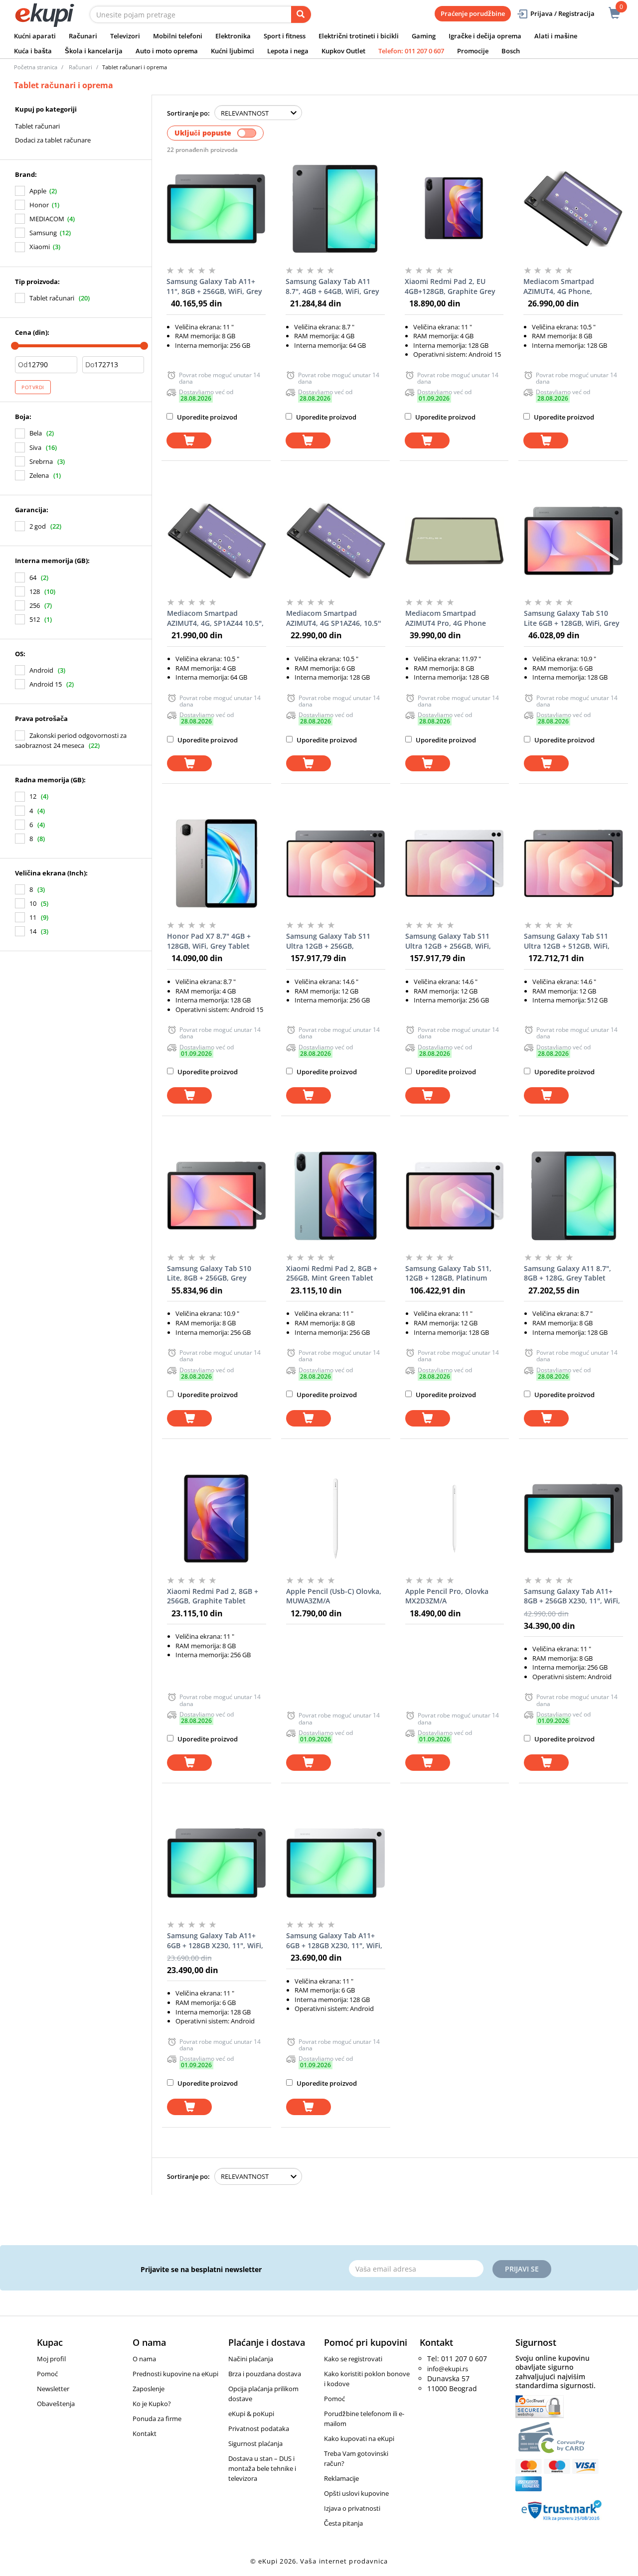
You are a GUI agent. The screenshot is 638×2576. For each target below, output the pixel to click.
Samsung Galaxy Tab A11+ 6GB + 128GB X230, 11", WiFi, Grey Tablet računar (215, 1941)
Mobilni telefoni (178, 36)
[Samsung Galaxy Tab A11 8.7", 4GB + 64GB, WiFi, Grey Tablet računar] (335, 209)
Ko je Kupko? (152, 2404)
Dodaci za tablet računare (53, 140)
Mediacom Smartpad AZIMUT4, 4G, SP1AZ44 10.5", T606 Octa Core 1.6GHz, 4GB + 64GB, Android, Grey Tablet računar (216, 618)
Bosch (511, 51)
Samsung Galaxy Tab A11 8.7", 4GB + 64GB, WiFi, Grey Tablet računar (332, 286)
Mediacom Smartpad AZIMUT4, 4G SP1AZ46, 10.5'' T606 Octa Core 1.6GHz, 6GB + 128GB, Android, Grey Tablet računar (334, 618)
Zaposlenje (149, 2389)
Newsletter (53, 2389)
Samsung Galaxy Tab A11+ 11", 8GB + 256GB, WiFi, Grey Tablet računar (214, 286)
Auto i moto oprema (167, 51)
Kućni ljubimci (233, 51)
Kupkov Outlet (343, 51)
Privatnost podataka (259, 2429)
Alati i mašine (556, 36)
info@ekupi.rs (448, 2369)
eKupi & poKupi (251, 2414)
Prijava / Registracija (562, 13)
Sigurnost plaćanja (255, 2443)
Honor (39, 205)
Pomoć (47, 2374)
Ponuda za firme (157, 2419)
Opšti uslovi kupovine (356, 2493)
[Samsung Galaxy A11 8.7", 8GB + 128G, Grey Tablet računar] (573, 1196)
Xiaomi (40, 247)
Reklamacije (341, 2478)
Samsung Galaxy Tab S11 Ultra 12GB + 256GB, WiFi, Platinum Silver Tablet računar (448, 941)
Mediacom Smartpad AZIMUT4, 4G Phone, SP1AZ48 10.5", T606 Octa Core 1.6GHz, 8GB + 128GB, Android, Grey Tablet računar (569, 286)
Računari (83, 36)
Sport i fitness (285, 36)
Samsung (43, 233)
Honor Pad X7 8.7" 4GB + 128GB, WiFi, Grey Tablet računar (209, 941)
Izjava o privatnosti (352, 2508)
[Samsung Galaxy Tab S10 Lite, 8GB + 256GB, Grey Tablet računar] (217, 1196)
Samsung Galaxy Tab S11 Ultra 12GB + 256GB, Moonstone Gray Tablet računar (328, 941)
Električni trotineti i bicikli (359, 36)
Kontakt (145, 2433)
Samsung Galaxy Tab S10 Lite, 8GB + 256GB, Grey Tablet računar (209, 1274)
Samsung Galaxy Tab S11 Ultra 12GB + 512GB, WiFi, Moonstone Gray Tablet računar (567, 941)
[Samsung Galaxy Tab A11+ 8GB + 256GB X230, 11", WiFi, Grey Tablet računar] (573, 1519)
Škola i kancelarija (94, 51)
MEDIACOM (47, 219)
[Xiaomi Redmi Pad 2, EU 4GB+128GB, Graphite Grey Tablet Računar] (454, 209)
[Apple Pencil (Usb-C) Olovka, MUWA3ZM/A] (336, 1519)
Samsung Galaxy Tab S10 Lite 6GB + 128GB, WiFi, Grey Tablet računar (572, 618)
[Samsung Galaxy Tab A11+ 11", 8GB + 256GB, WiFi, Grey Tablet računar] (216, 209)
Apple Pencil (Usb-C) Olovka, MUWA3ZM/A (334, 1596)
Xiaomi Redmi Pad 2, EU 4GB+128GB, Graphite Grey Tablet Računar (450, 286)
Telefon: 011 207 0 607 (411, 51)
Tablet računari (37, 126)
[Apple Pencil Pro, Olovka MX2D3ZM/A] (455, 1519)
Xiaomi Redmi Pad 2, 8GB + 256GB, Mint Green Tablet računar (332, 1274)
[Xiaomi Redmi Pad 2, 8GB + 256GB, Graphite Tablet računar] (217, 1519)
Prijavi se (522, 2269)
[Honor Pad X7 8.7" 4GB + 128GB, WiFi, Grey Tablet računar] (217, 863)
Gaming (424, 36)
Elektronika (233, 36)
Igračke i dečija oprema (485, 36)
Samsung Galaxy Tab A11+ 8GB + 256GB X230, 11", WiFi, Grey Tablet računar (572, 1596)
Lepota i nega (288, 51)
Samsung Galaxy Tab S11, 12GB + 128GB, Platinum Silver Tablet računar (448, 1274)
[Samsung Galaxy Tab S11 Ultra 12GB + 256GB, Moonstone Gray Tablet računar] (336, 863)
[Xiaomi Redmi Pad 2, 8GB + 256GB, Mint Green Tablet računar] (336, 1196)
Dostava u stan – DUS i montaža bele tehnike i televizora (262, 2468)
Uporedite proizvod (206, 417)
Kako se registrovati (353, 2359)
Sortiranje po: (188, 113)
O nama (144, 2359)
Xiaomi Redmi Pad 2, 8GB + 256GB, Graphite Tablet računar (213, 1596)
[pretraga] (301, 14)
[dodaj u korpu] (189, 441)
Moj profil (51, 2359)
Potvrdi (33, 387)
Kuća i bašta (33, 51)
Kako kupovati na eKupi (359, 2438)
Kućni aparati (35, 36)
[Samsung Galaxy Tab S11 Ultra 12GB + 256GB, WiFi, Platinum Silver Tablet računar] (455, 863)
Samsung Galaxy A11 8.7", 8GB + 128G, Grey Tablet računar (567, 1274)
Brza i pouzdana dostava (265, 2374)
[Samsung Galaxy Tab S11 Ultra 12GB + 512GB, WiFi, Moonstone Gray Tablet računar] (573, 863)
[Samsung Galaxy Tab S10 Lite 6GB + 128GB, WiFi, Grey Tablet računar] (573, 541)
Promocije (473, 51)
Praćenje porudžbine (473, 13)
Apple (38, 191)
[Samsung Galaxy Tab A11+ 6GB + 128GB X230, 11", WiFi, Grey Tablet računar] (217, 1863)
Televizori (125, 36)
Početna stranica (36, 67)
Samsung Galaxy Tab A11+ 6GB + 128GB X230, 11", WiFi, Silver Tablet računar (334, 1941)
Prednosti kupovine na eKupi (175, 2374)
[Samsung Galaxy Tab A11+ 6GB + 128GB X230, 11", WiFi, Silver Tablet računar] (336, 1863)
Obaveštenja (56, 2404)
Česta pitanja (343, 2523)
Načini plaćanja (251, 2359)
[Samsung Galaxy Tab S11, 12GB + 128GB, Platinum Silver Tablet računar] (455, 1196)
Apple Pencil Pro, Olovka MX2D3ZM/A (447, 1596)
